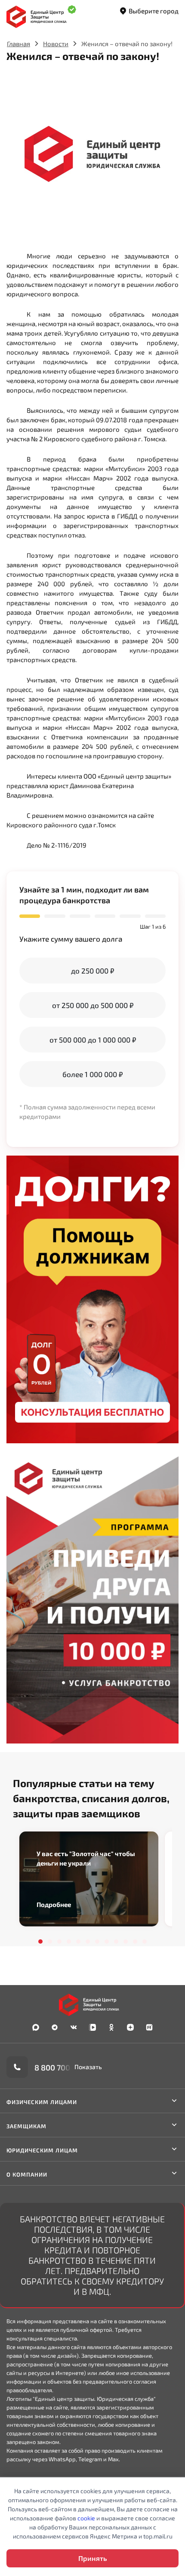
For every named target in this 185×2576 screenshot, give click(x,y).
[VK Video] (92, 2027)
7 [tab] (97, 1941)
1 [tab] (40, 1941)
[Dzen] (130, 2027)
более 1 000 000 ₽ (92, 1074)
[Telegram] (55, 2027)
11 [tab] (135, 1941)
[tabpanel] (89, 1879)
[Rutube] (149, 2027)
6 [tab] (88, 1941)
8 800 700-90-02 (65, 2067)
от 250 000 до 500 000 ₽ (93, 1005)
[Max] (36, 2027)
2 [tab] (50, 1941)
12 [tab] (145, 1941)
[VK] (74, 2027)
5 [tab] (78, 1941)
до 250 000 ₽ (92, 971)
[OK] (111, 2027)
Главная (18, 44)
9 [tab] (116, 1941)
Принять (92, 2558)
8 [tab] (107, 1941)
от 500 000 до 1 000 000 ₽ (93, 1040)
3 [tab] (59, 1941)
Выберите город (154, 11)
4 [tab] (69, 1941)
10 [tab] (126, 1941)
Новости (56, 44)
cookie (86, 2518)
